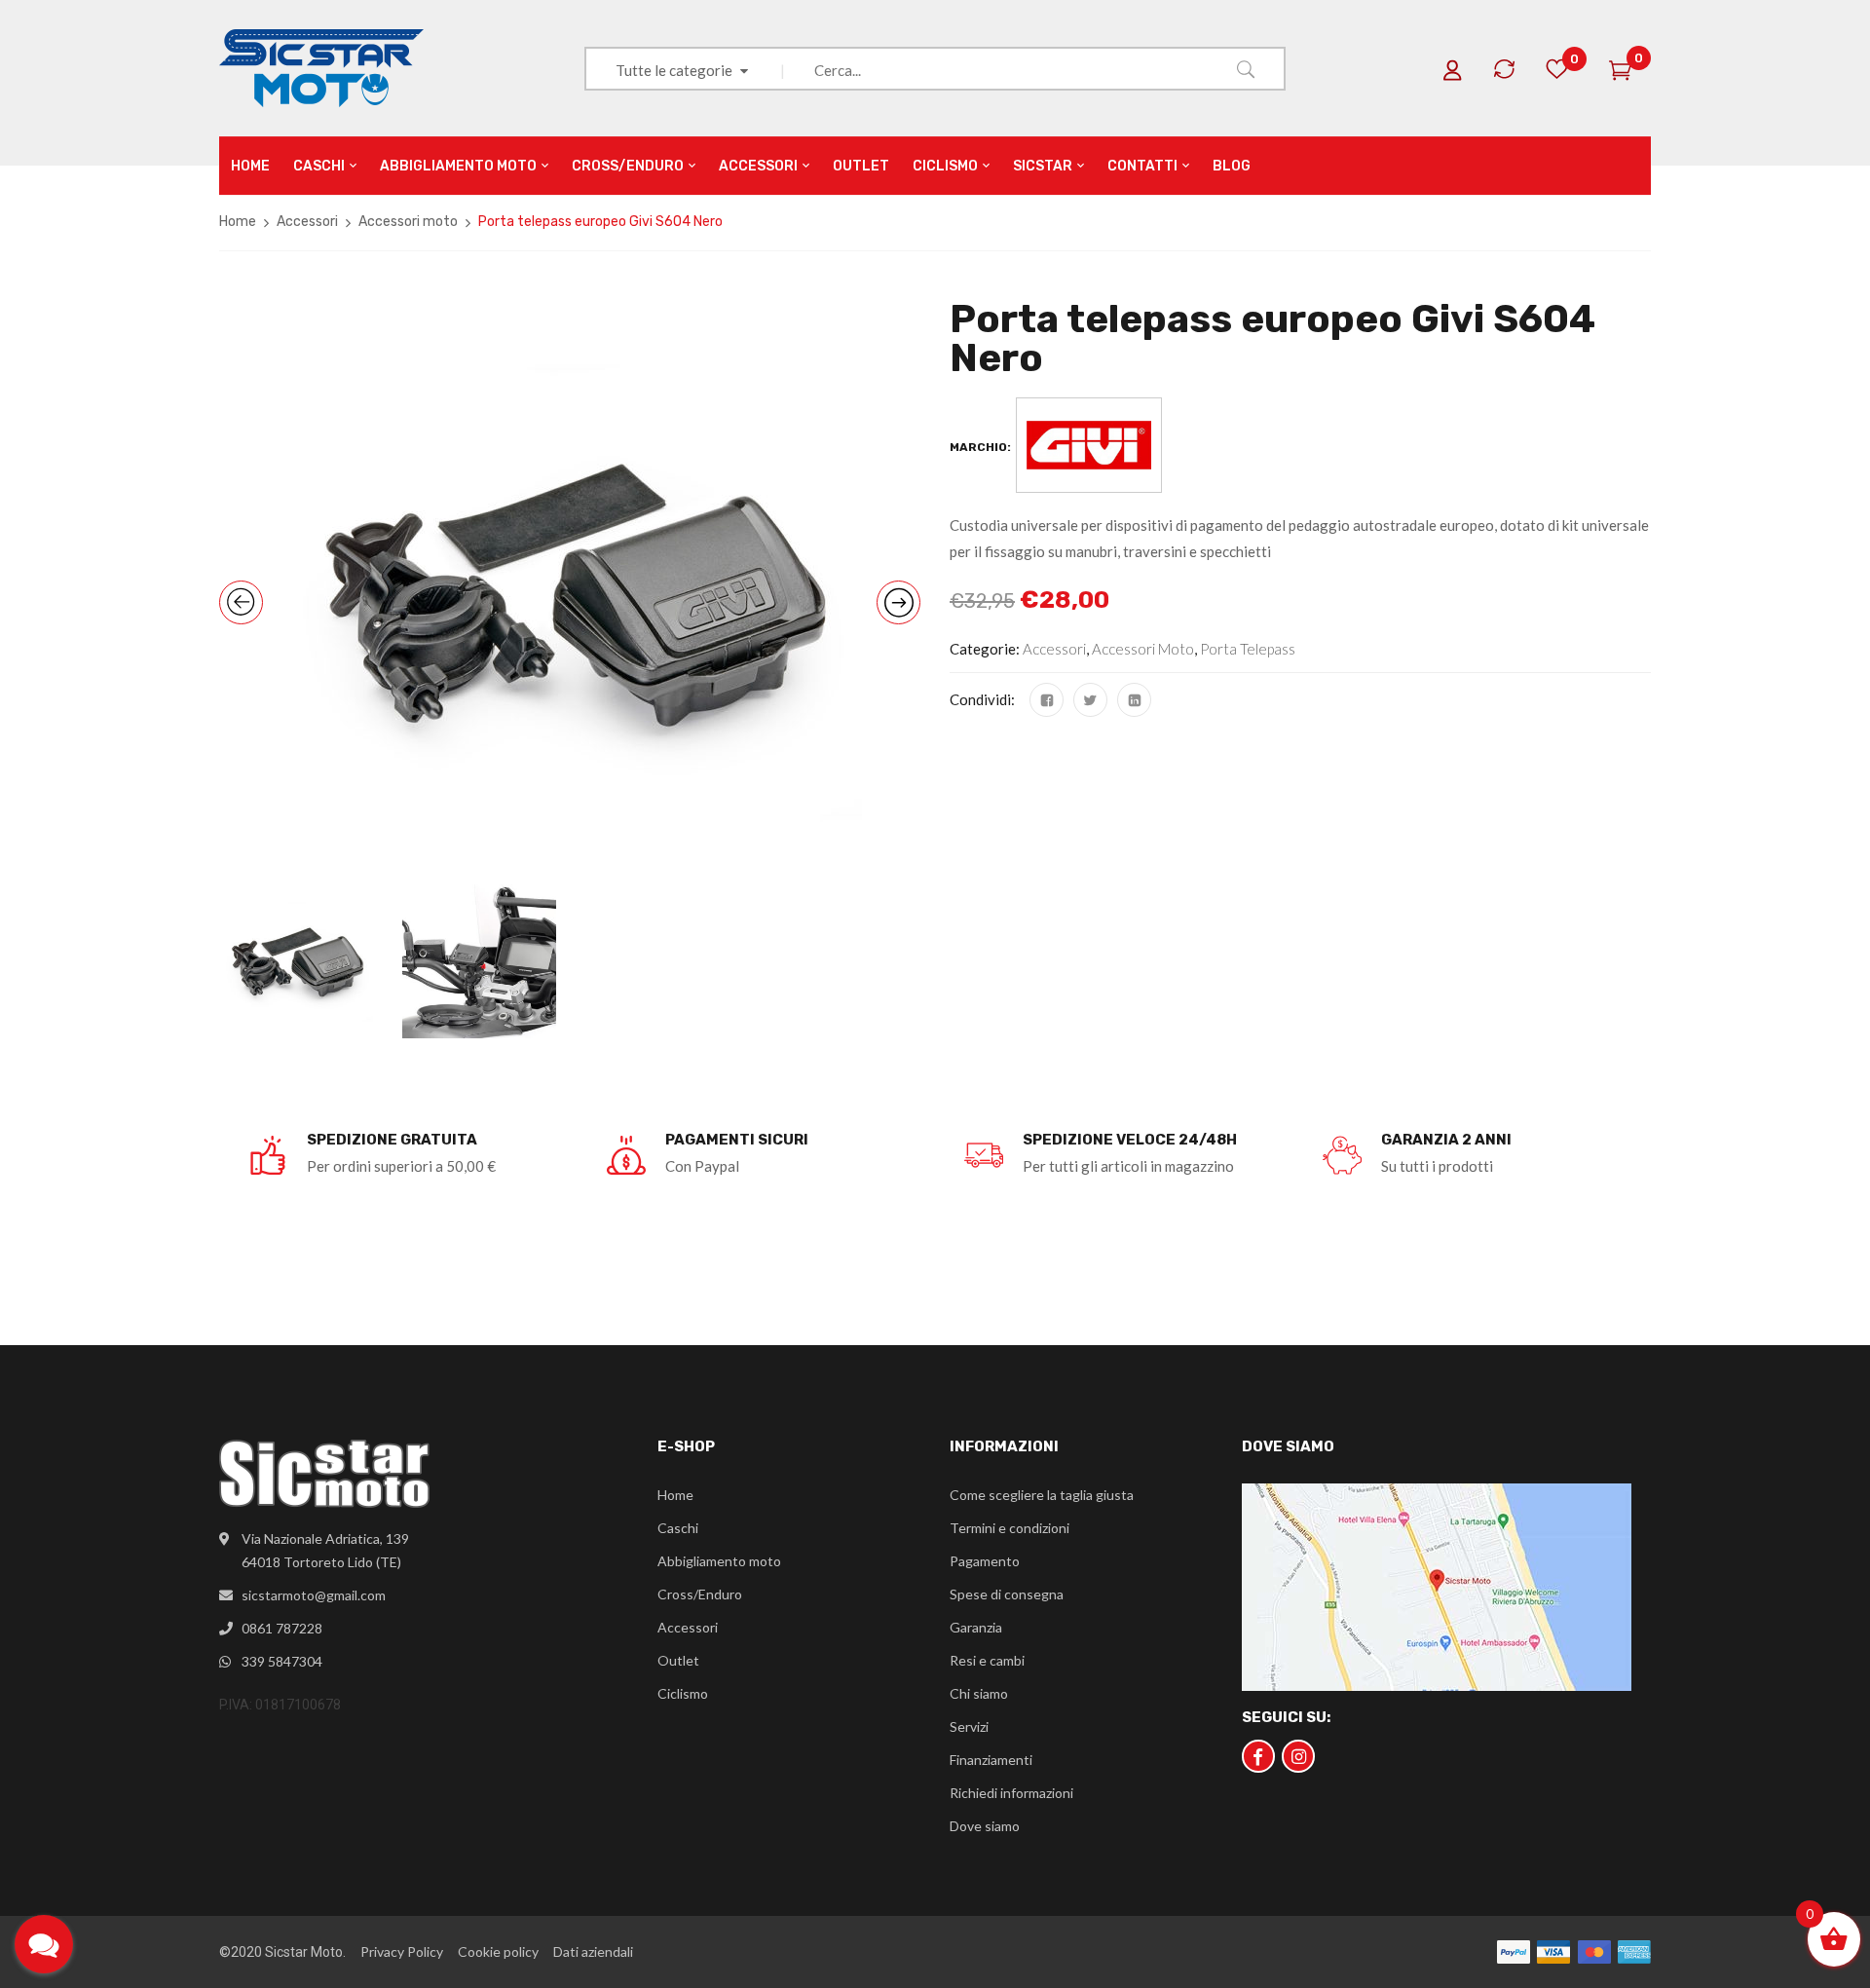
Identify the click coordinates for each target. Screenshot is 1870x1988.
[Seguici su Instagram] (1298, 1756)
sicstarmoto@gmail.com (314, 1595)
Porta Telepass (1248, 649)
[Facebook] (1047, 700)
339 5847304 (282, 1661)
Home (238, 222)
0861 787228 (282, 1628)
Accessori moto (408, 222)
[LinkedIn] (1134, 700)
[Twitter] (1090, 700)
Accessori (307, 222)
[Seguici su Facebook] (1258, 1756)
